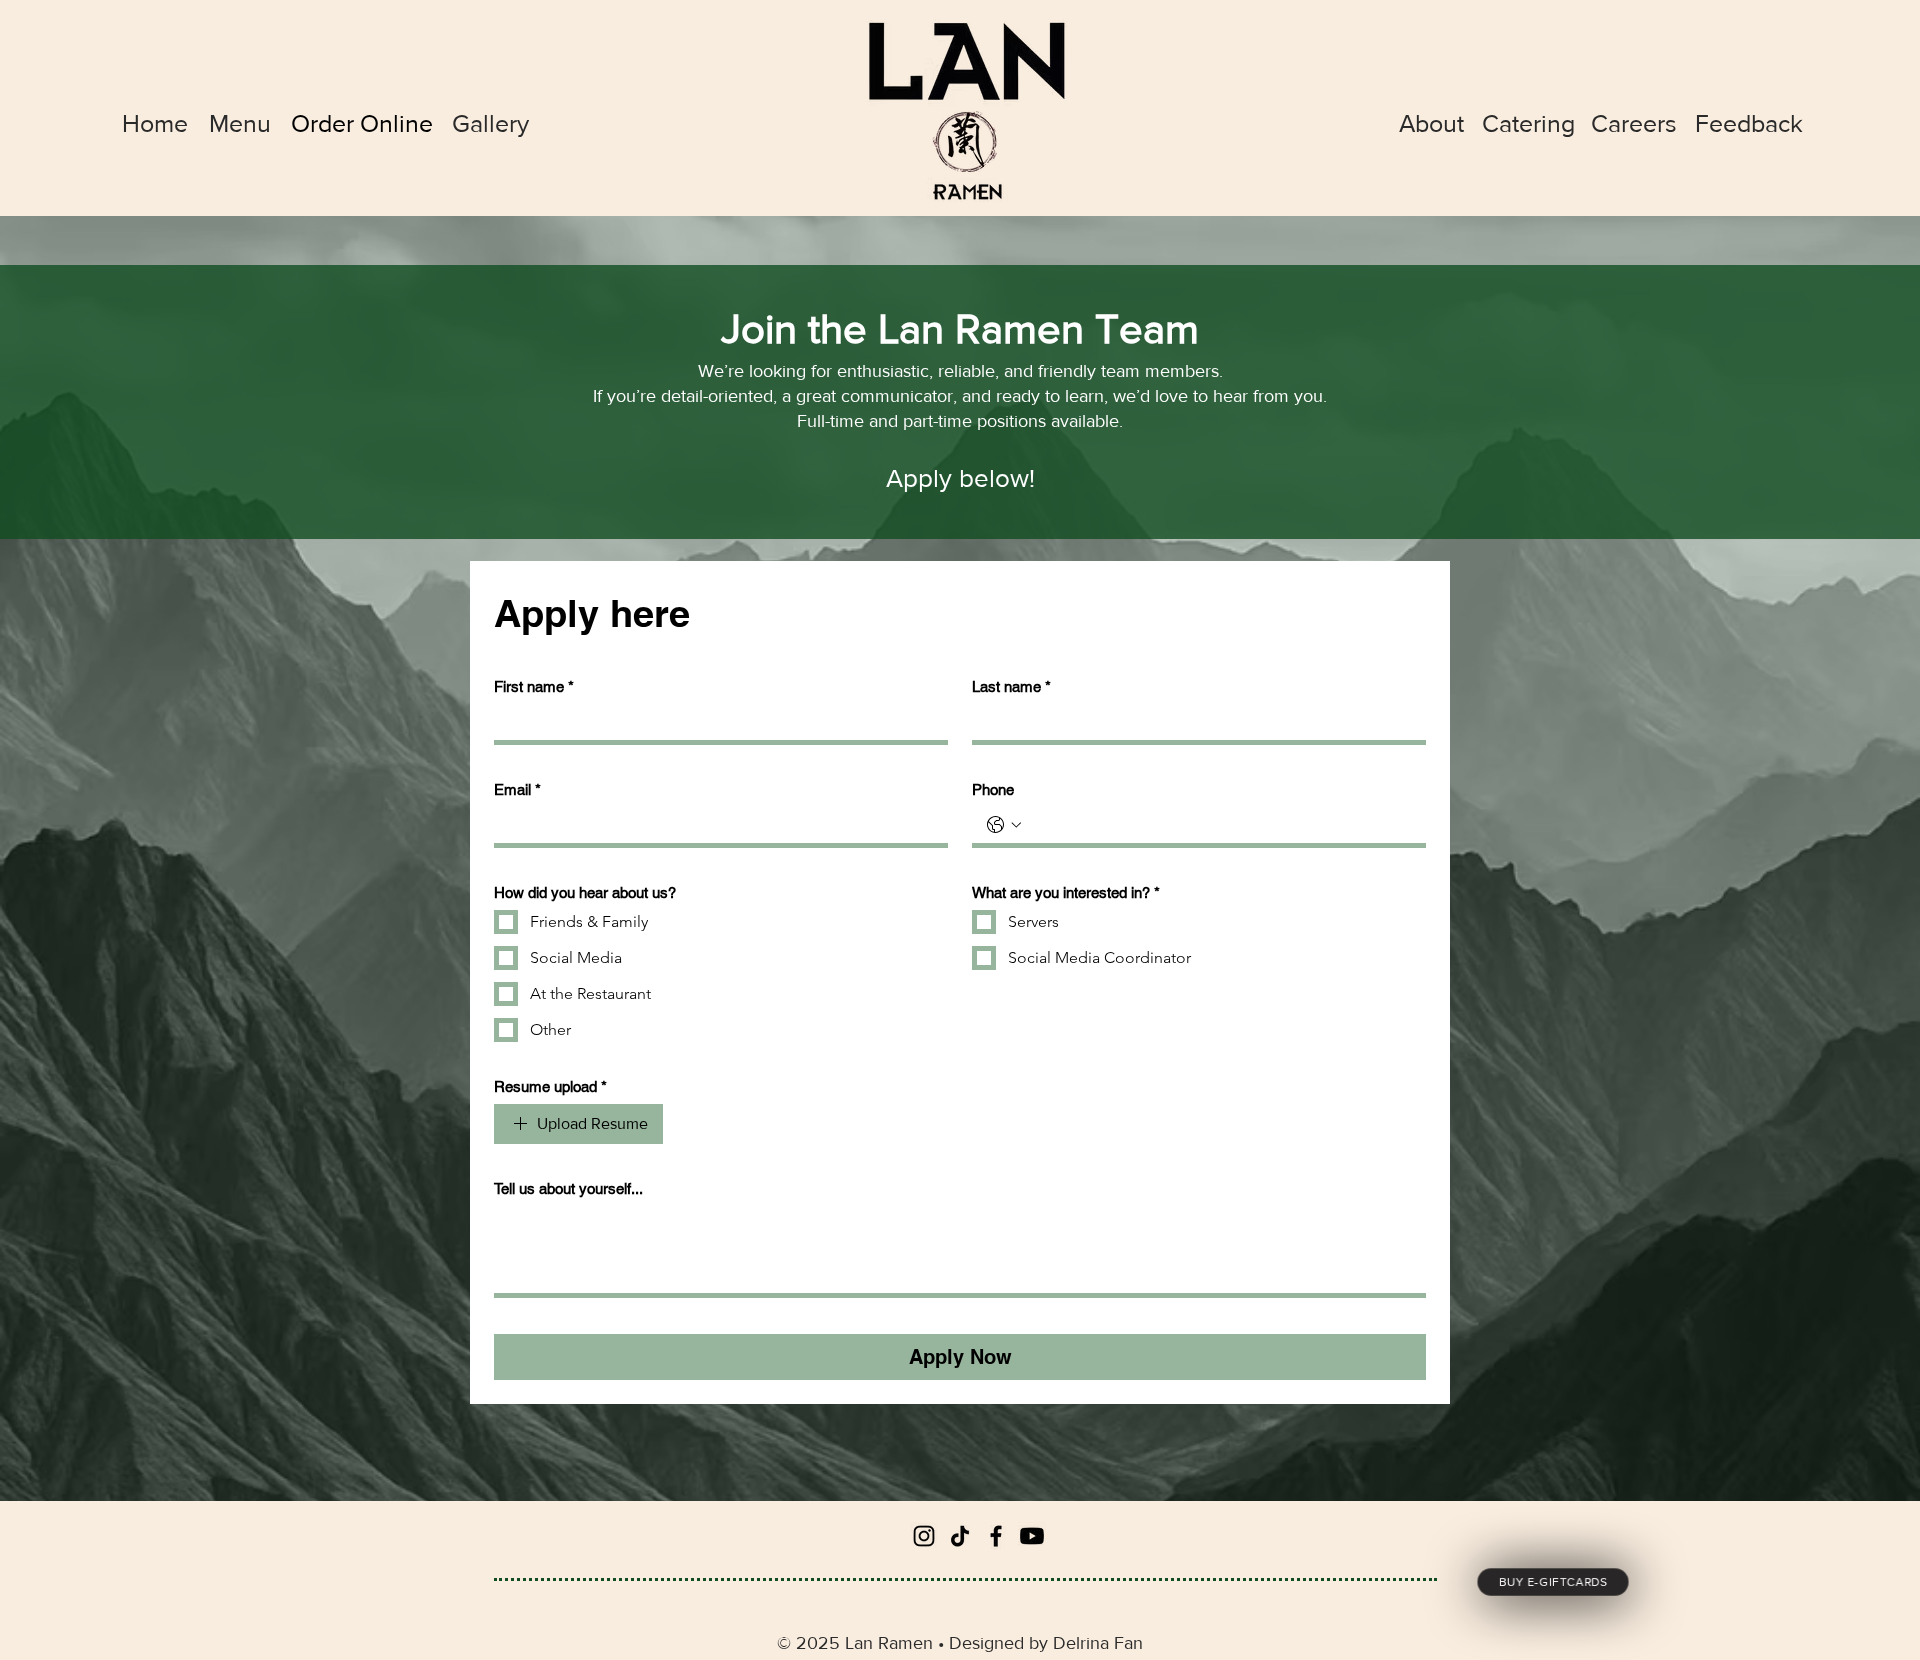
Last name (1011, 686)
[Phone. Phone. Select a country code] (1004, 825)
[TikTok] (960, 1536)
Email (517, 789)
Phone (993, 789)
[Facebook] (996, 1536)
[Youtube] (1032, 1536)
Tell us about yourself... (568, 1188)
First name (534, 686)
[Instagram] (924, 1536)
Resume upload (550, 1086)
